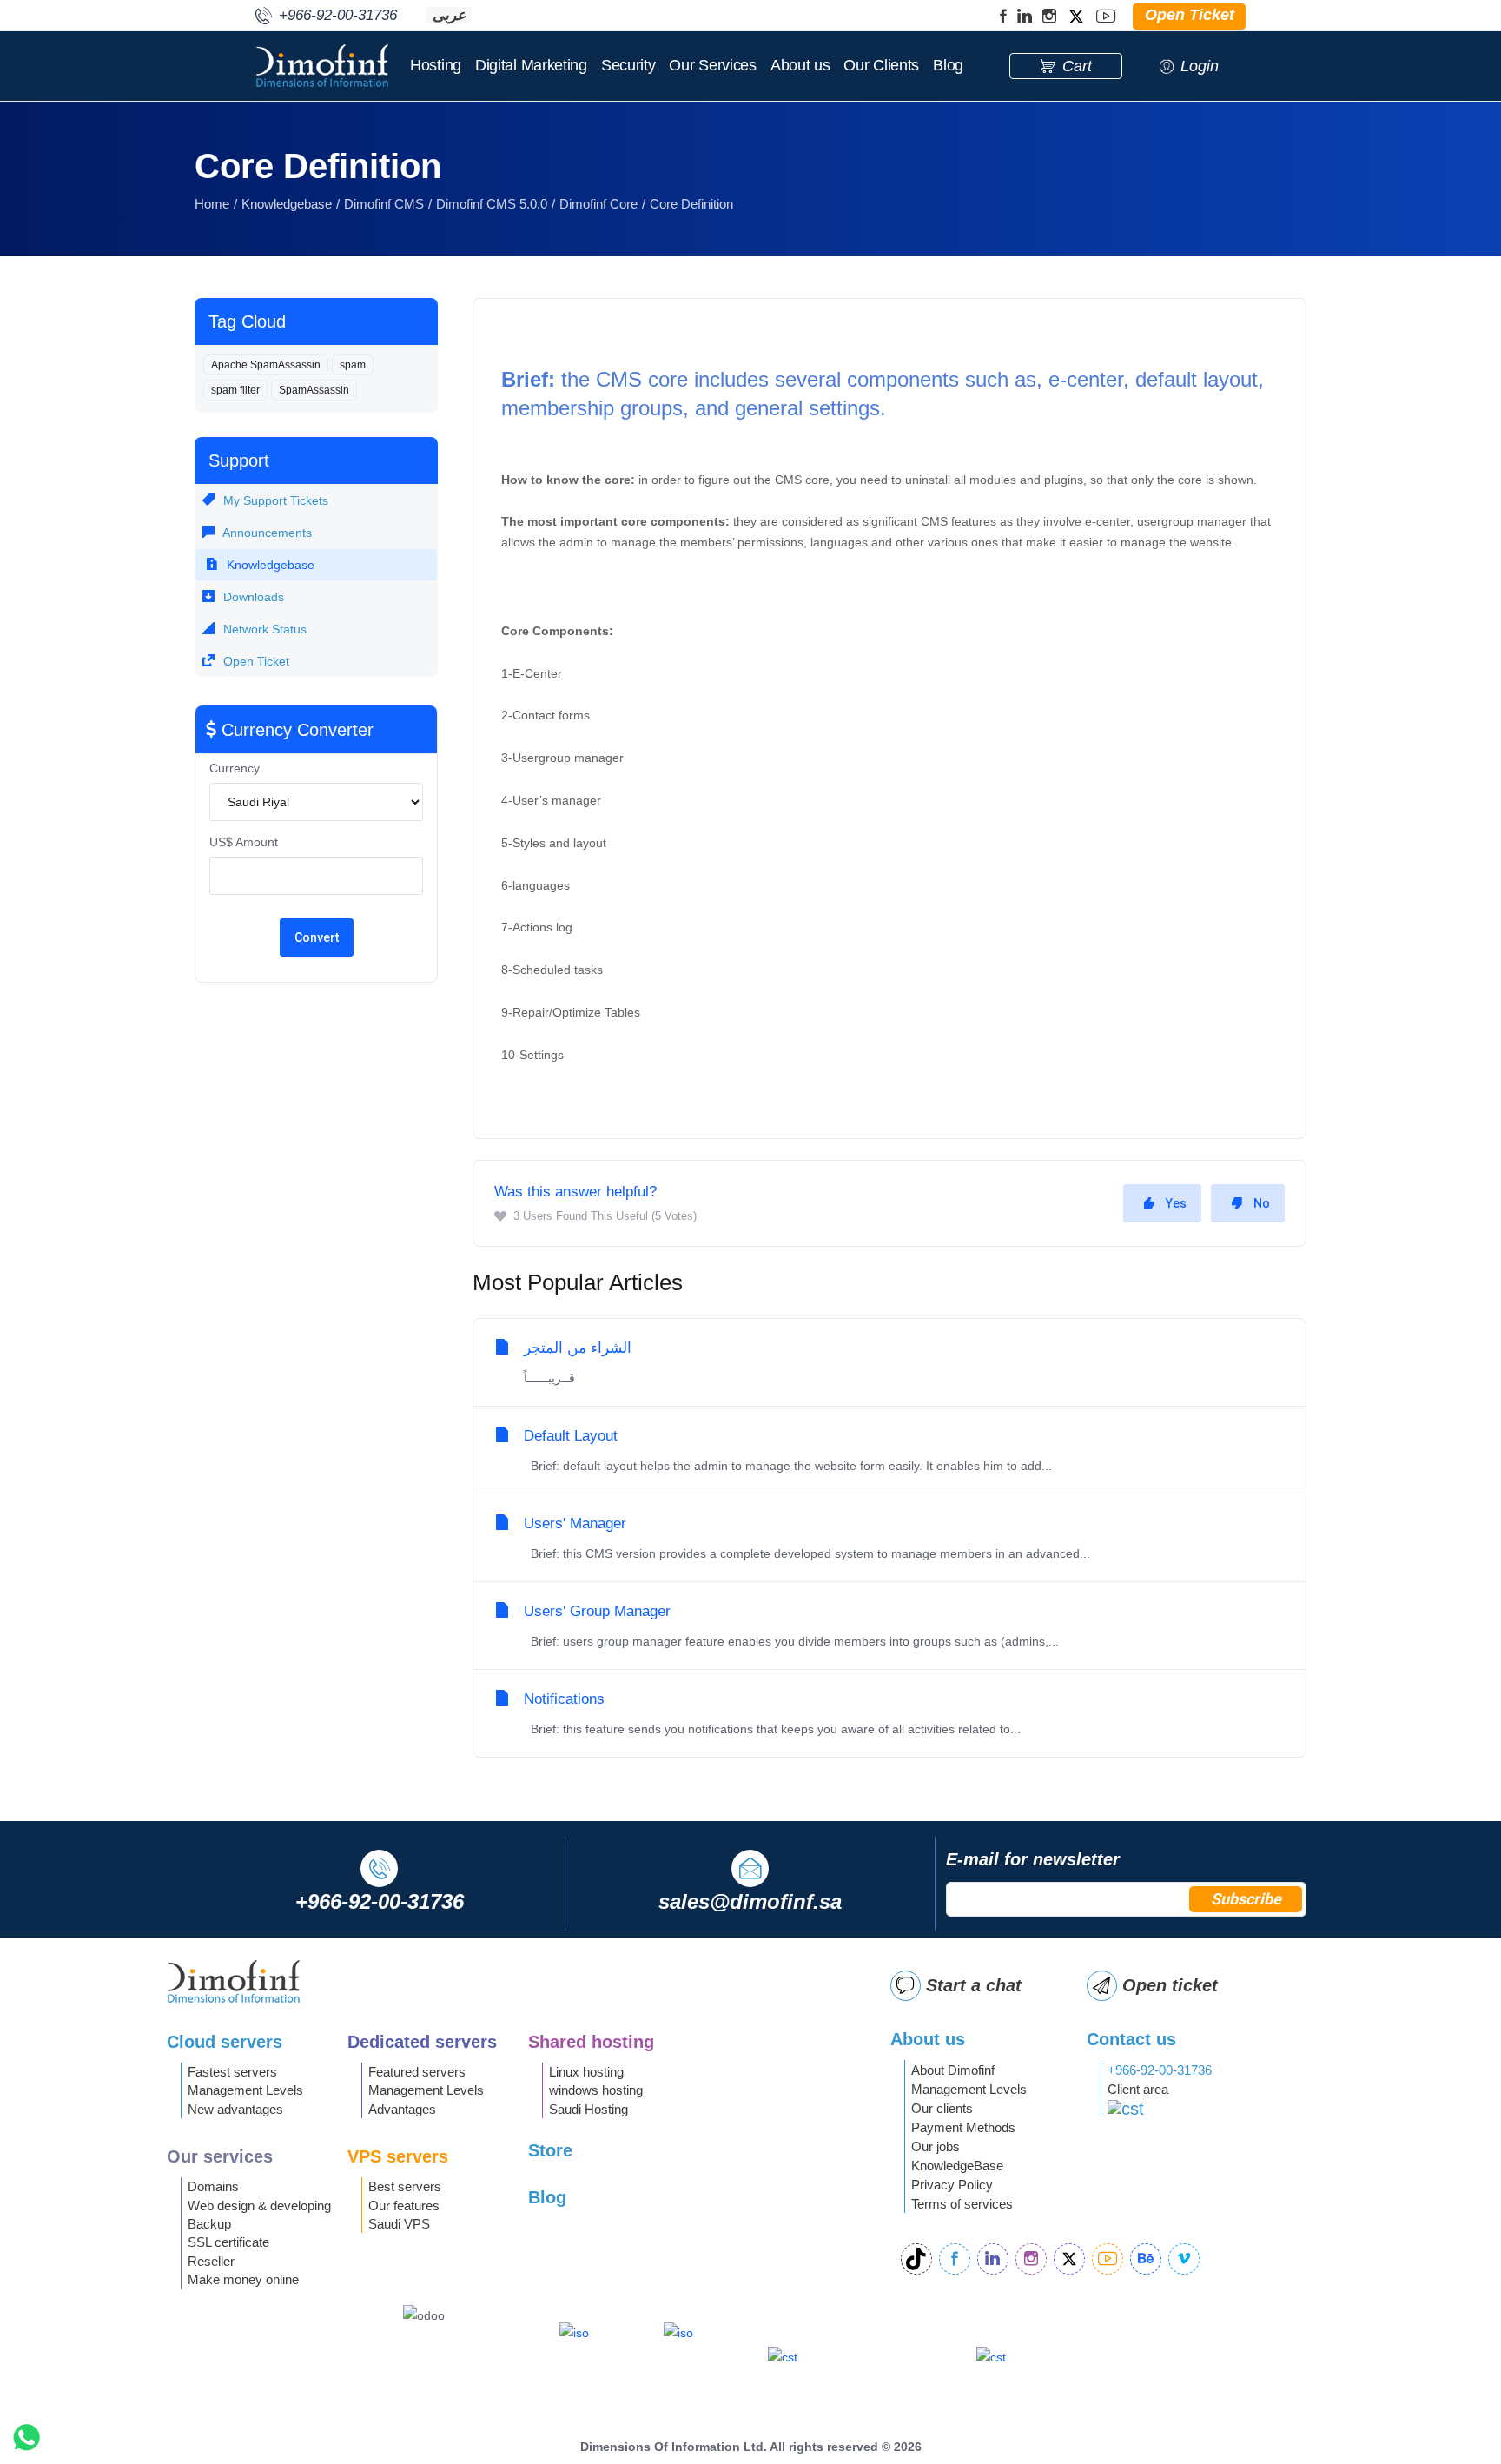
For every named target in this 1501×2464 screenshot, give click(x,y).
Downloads (252, 597)
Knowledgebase (287, 204)
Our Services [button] (712, 65)
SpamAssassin (314, 390)
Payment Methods (963, 2127)
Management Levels (245, 2090)
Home (212, 204)
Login (1200, 66)
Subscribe (1246, 1899)
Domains (213, 2186)
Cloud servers (225, 2042)
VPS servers (398, 2156)
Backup (209, 2224)
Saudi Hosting (588, 2109)
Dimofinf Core (598, 204)
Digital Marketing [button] (531, 65)
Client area (1138, 2089)
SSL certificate (228, 2242)
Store (550, 2150)
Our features (404, 2206)
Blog (948, 65)
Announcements (266, 533)
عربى (449, 15)
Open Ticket (255, 661)
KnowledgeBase (957, 2166)
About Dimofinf (953, 2070)
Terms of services (962, 2204)
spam (353, 365)
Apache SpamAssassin (266, 365)
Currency (235, 768)
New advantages (235, 2109)
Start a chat (974, 1985)
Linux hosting (586, 2072)
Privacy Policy (952, 2185)
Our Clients (881, 65)
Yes (1176, 1203)
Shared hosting (591, 2042)
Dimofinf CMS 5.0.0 (492, 204)
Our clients (942, 2108)
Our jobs (936, 2146)
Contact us (1131, 2039)
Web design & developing (259, 2206)
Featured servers (417, 2072)
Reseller (211, 2261)
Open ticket (1170, 1985)
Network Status (263, 629)
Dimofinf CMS (384, 204)
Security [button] (628, 65)
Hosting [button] (436, 65)
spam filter (235, 390)
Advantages (402, 2109)
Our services (220, 2156)
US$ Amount (244, 842)
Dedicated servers (422, 2042)
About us (800, 65)
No (1262, 1203)
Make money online (243, 2279)
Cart (1077, 66)
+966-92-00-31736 (1160, 2070)
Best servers (405, 2186)
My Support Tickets (274, 500)
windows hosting (596, 2090)
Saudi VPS (399, 2224)
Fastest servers (232, 2072)
